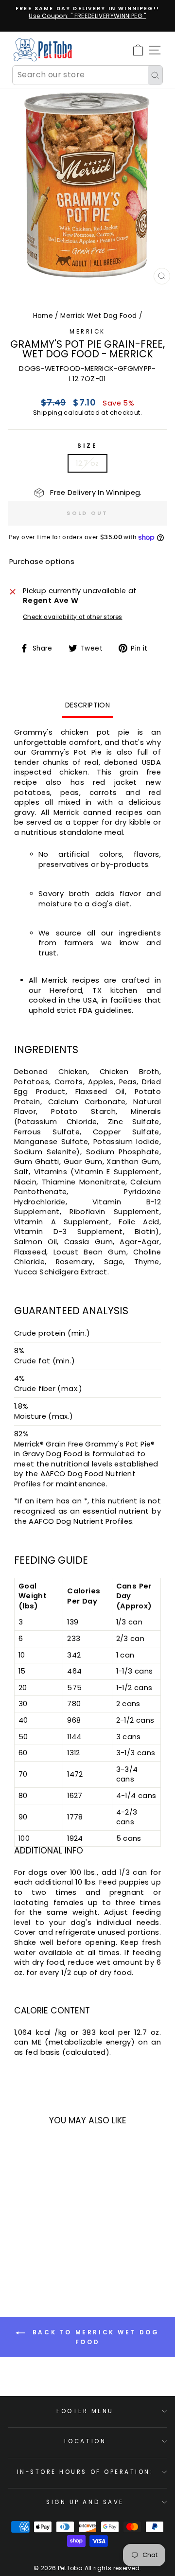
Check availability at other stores (73, 617)
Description (87, 705)
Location (85, 2441)
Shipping (48, 413)
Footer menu (85, 2411)
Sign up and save (85, 2502)
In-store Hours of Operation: (85, 2472)
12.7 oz (87, 463)
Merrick (87, 332)
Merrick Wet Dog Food (98, 316)
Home (43, 316)
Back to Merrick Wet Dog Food (94, 2338)
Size (87, 446)
